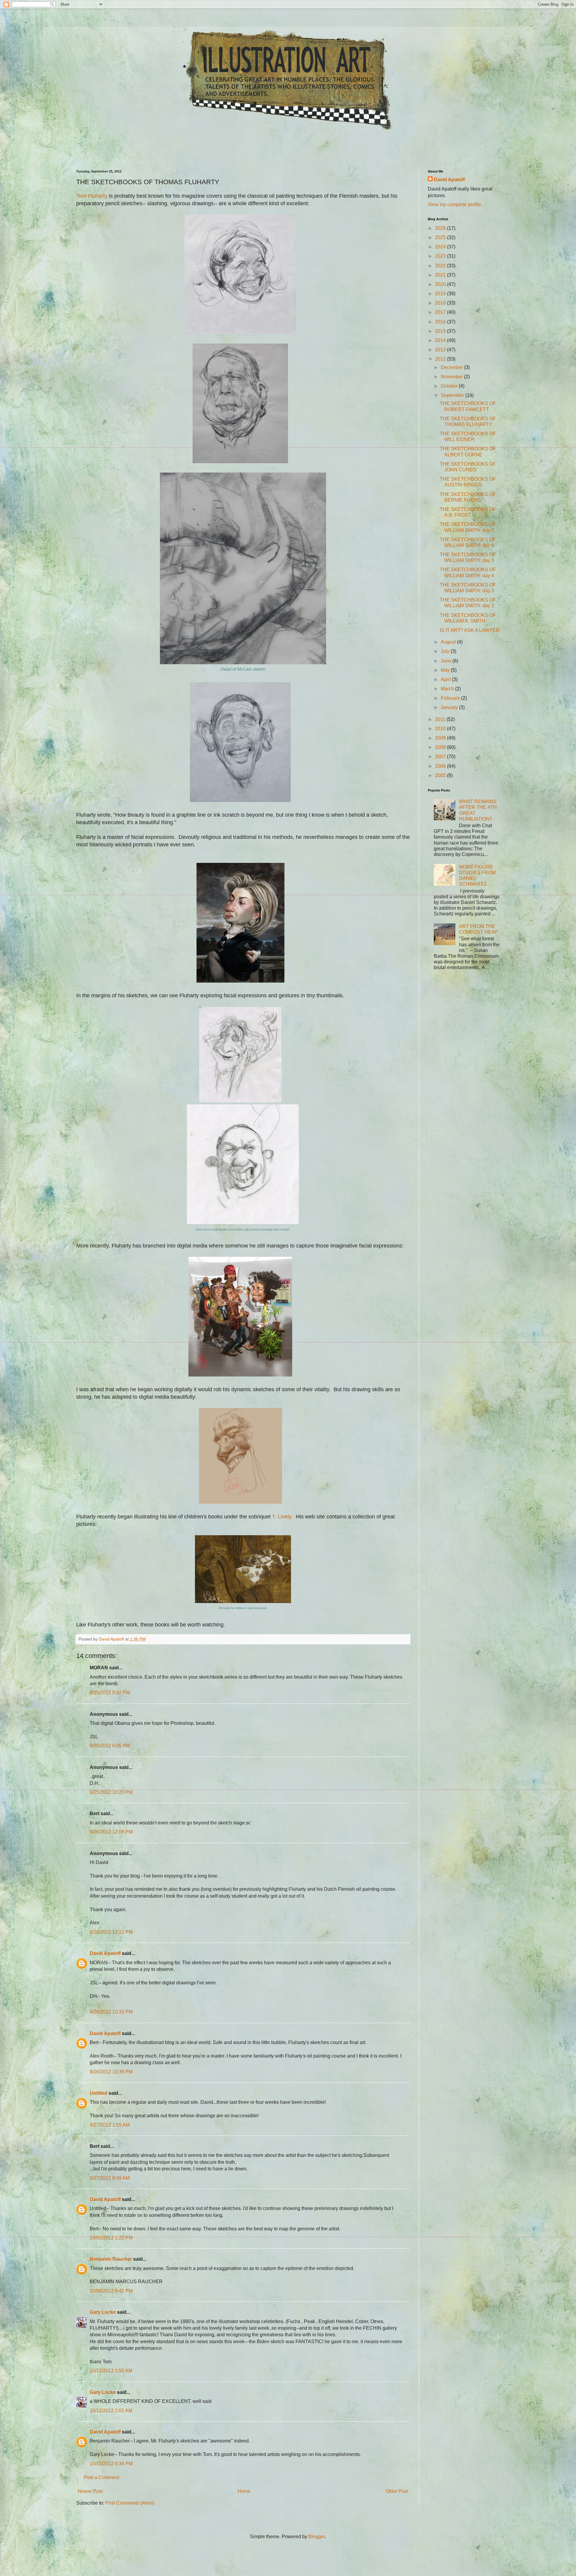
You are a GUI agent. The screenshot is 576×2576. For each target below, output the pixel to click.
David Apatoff (105, 1953)
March (448, 689)
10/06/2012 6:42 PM (111, 2291)
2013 (441, 350)
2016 (441, 322)
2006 (441, 766)
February (451, 698)
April (446, 679)
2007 (441, 757)
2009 (441, 738)
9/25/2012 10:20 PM (111, 1792)
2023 (441, 256)
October (450, 386)
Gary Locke (103, 2312)
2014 (441, 340)
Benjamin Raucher (111, 2259)
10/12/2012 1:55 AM (111, 2371)
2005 (441, 775)
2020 (441, 284)
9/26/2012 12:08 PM (111, 1832)
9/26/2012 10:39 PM (111, 2072)
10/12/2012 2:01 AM (111, 2411)
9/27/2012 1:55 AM (110, 2125)
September (453, 395)
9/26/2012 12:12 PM (111, 1932)
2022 (441, 266)
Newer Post (90, 2491)
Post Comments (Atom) (130, 2503)
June (447, 661)
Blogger (317, 2537)
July (446, 651)
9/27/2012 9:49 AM (110, 2178)
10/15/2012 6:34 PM (111, 2464)
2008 (441, 747)
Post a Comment (101, 2477)
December (452, 367)
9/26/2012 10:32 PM (111, 2012)
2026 (441, 228)
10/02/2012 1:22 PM (111, 2238)
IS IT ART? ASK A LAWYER (470, 630)
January (450, 707)
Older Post (397, 2491)
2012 (441, 359)
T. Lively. (282, 1517)
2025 (441, 237)
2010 (441, 729)
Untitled (99, 2093)
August (449, 642)
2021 (441, 275)
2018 (441, 303)
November (452, 377)
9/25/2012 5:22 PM (110, 1693)
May (446, 670)
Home (244, 2491)
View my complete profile (454, 204)
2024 (441, 247)
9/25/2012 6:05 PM (110, 1746)
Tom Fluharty (92, 196)
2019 (441, 294)
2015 (441, 331)
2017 (441, 312)
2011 (441, 719)
